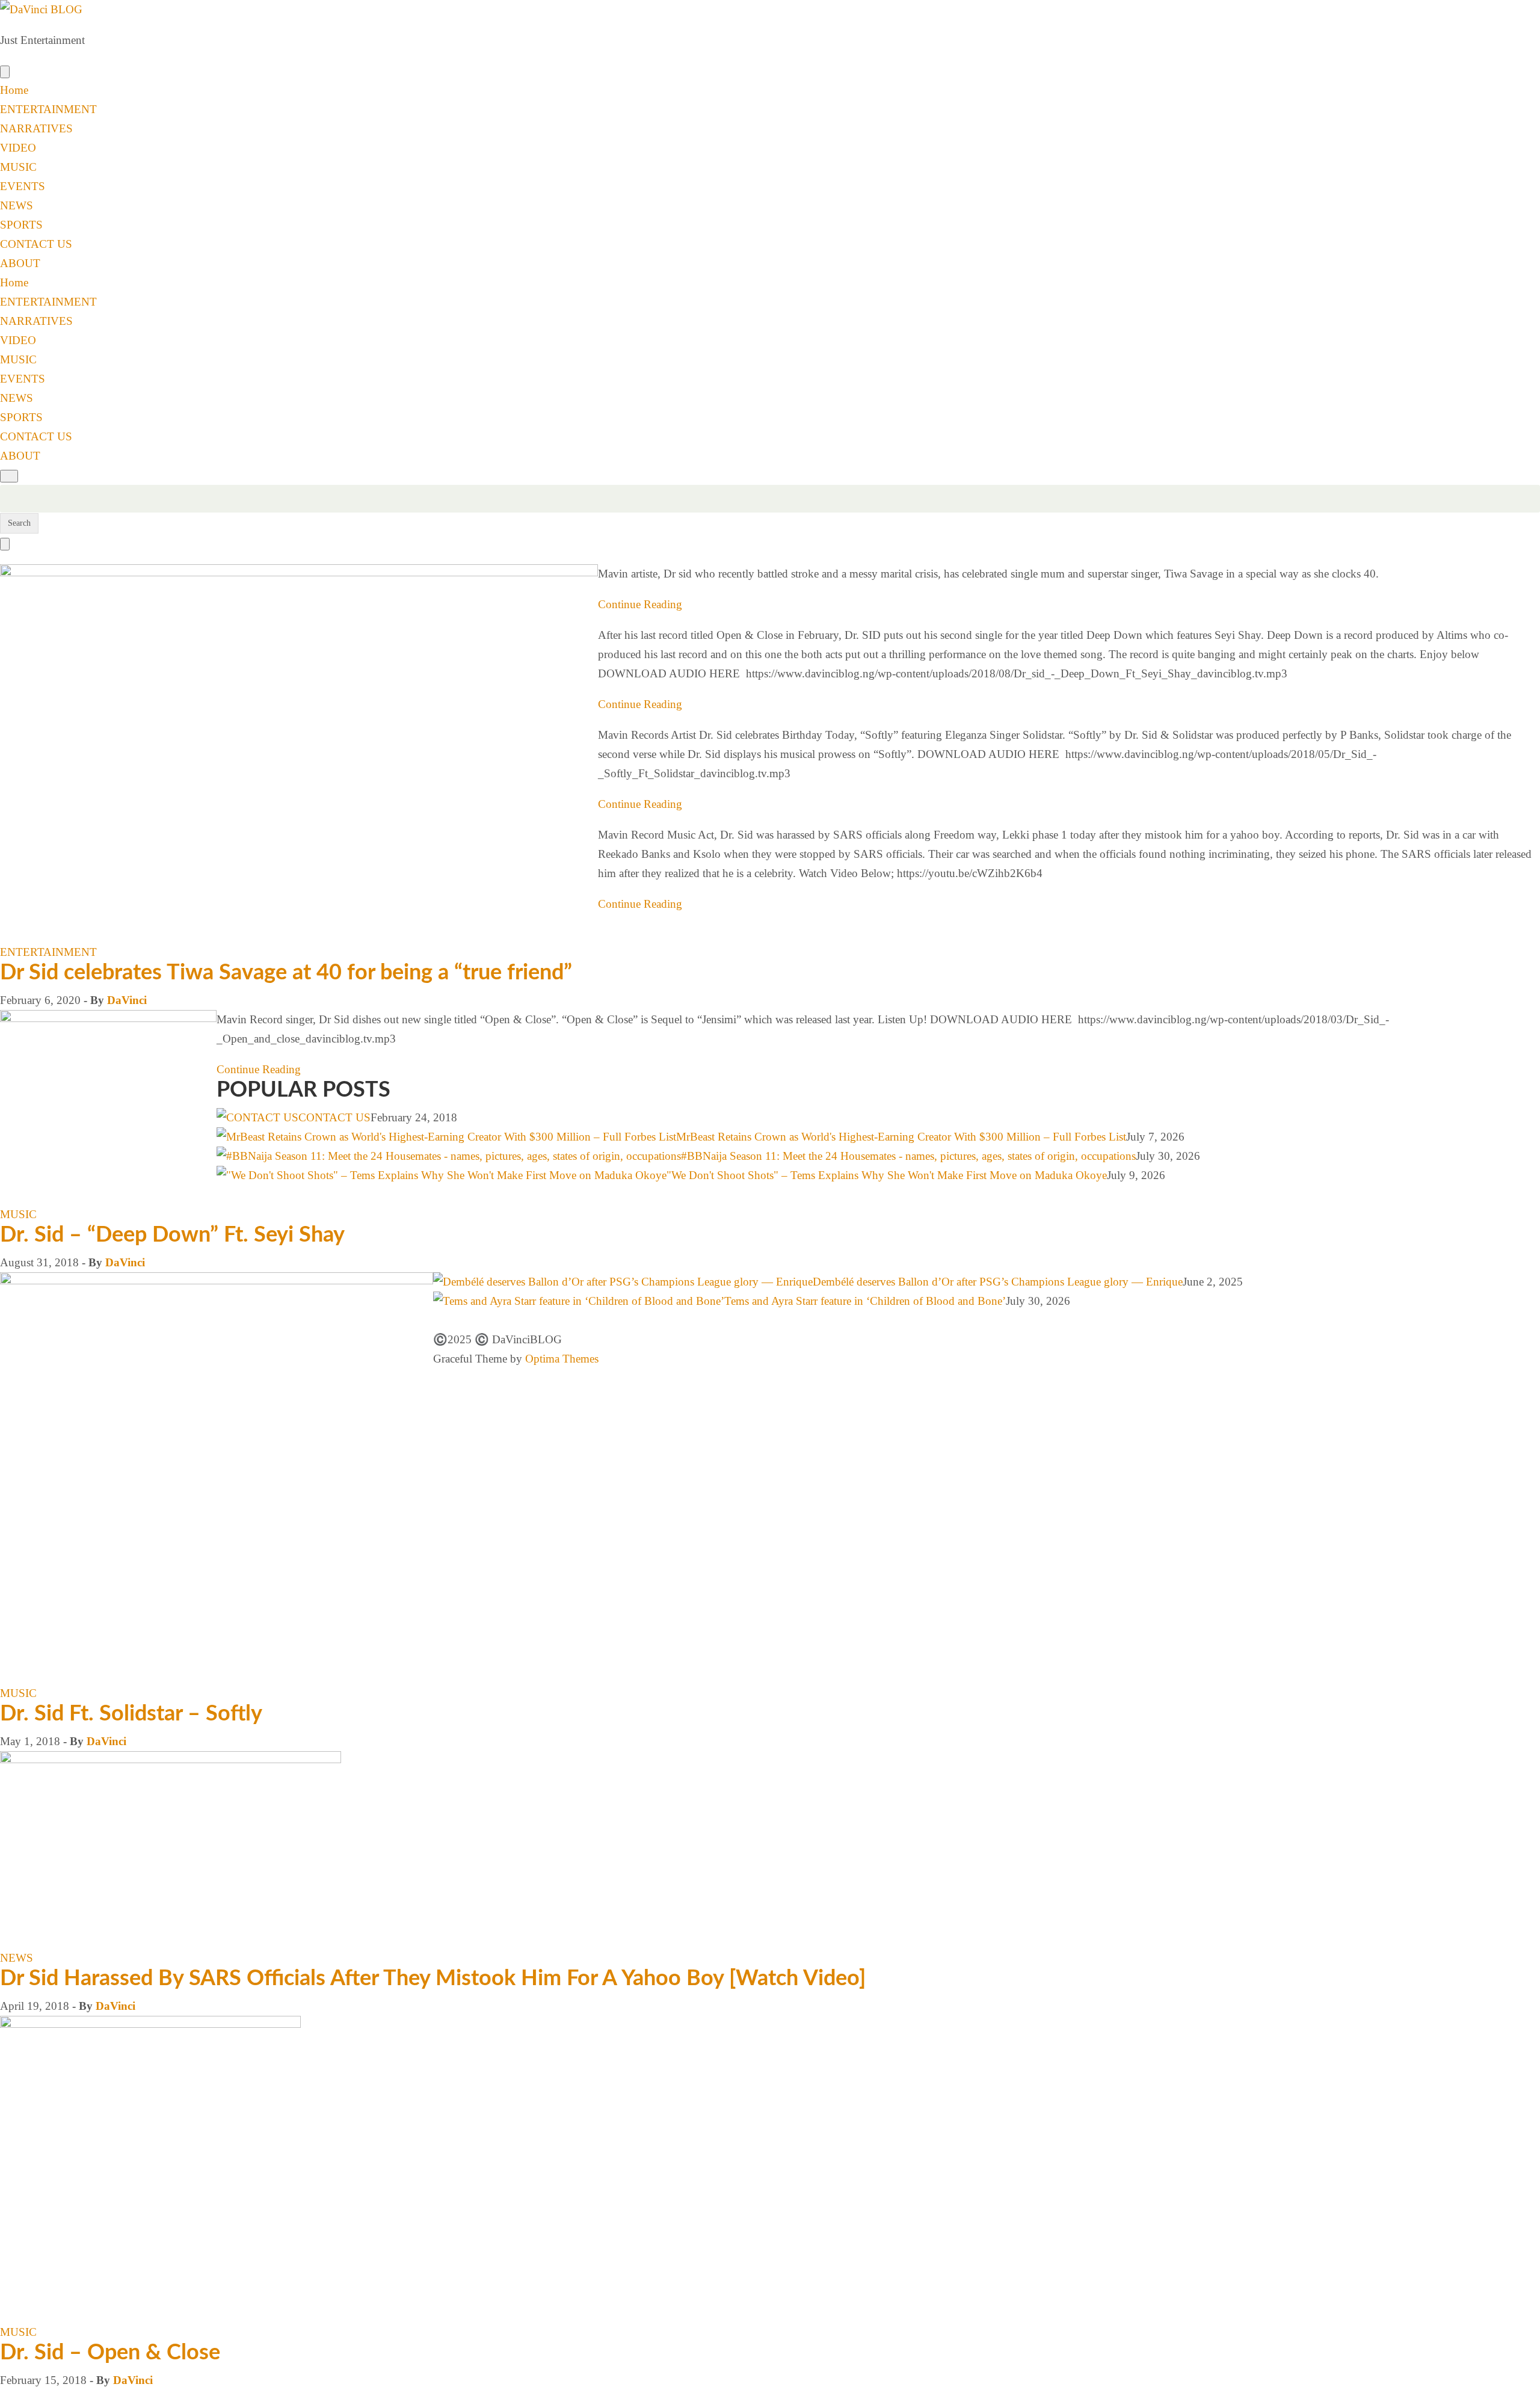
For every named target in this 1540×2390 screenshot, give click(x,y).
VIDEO (18, 148)
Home (14, 90)
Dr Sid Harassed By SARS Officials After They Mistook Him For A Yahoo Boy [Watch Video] (433, 1979)
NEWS (17, 205)
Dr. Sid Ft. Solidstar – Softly (131, 1714)
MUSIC (18, 167)
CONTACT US (36, 244)
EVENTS (23, 186)
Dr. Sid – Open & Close (110, 2353)
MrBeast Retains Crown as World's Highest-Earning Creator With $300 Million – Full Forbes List (901, 1137)
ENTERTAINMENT (48, 109)
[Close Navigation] (5, 544)
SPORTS (21, 225)
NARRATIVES (36, 128)
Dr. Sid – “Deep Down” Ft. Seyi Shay (172, 1235)
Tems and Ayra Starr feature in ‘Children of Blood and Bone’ (865, 1301)
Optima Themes (562, 1359)
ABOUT (20, 263)
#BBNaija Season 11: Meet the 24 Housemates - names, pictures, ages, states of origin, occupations (908, 1156)
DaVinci (127, 1000)
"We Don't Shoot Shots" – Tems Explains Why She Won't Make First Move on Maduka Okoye (887, 1175)
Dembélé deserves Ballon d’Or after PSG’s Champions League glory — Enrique (998, 1282)
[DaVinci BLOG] (41, 9)
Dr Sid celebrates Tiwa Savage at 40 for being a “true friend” (286, 973)
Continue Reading (640, 604)
